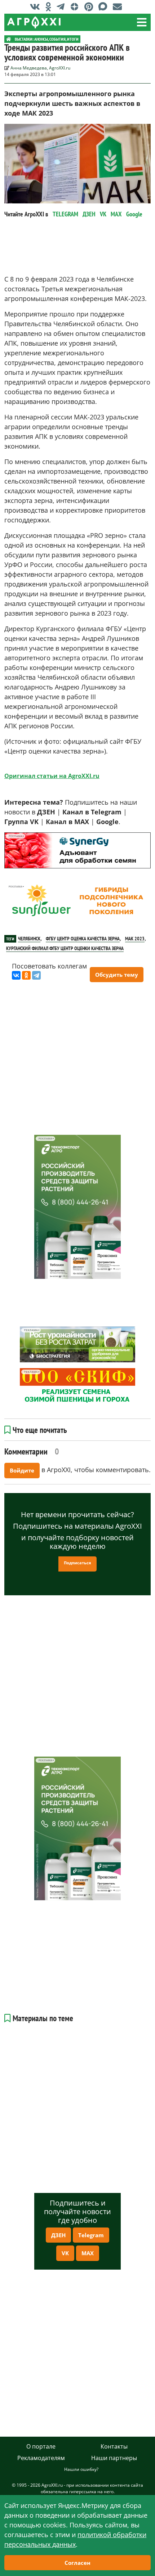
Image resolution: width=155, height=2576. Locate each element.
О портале (41, 2446)
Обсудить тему (117, 975)
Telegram (91, 2235)
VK (103, 214)
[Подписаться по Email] (119, 6)
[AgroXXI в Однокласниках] (50, 6)
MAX (116, 214)
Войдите (22, 1470)
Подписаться (77, 1563)
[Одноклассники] (26, 975)
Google (134, 214)
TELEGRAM (65, 214)
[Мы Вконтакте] (37, 6)
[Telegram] (36, 975)
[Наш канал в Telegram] (62, 6)
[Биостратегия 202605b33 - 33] (77, 1344)
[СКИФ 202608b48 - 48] (77, 1386)
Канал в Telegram (92, 812)
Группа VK (21, 822)
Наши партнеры (114, 2458)
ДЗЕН (89, 214)
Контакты (114, 2446)
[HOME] (9, 39)
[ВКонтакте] (16, 975)
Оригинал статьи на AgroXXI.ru (52, 776)
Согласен (77, 2563)
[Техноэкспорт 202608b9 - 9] (77, 1207)
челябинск (29, 939)
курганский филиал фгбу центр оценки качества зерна (65, 948)
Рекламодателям (41, 2458)
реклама (15, 836)
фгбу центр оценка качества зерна (83, 939)
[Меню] (142, 22)
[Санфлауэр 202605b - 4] (77, 901)
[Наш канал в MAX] (105, 6)
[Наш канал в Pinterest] (90, 6)
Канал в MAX (67, 822)
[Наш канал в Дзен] (76, 6)
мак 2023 (135, 939)
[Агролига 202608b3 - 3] (77, 850)
